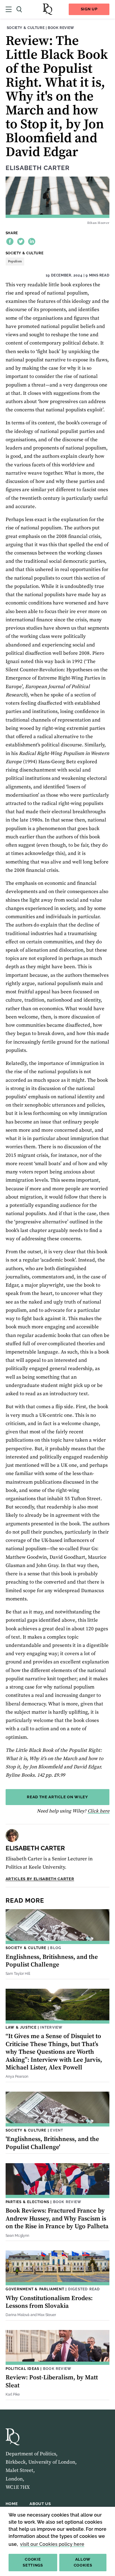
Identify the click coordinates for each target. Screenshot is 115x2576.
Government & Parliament (35, 2289)
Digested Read (84, 2289)
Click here (98, 1811)
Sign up (89, 9)
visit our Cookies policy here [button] (52, 2544)
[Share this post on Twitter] (21, 241)
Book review (61, 28)
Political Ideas (22, 2369)
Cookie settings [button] (33, 2562)
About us (40, 2504)
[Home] (47, 9)
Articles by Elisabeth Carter (40, 1879)
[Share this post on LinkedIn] (32, 241)
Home (12, 2504)
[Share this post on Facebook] (10, 241)
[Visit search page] (19, 9)
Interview (51, 2027)
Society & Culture (26, 28)
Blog (56, 1948)
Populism (15, 261)
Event (57, 2130)
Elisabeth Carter (38, 168)
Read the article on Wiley (57, 1797)
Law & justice (21, 2027)
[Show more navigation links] (9, 9)
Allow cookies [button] (83, 2562)
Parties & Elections (27, 2202)
